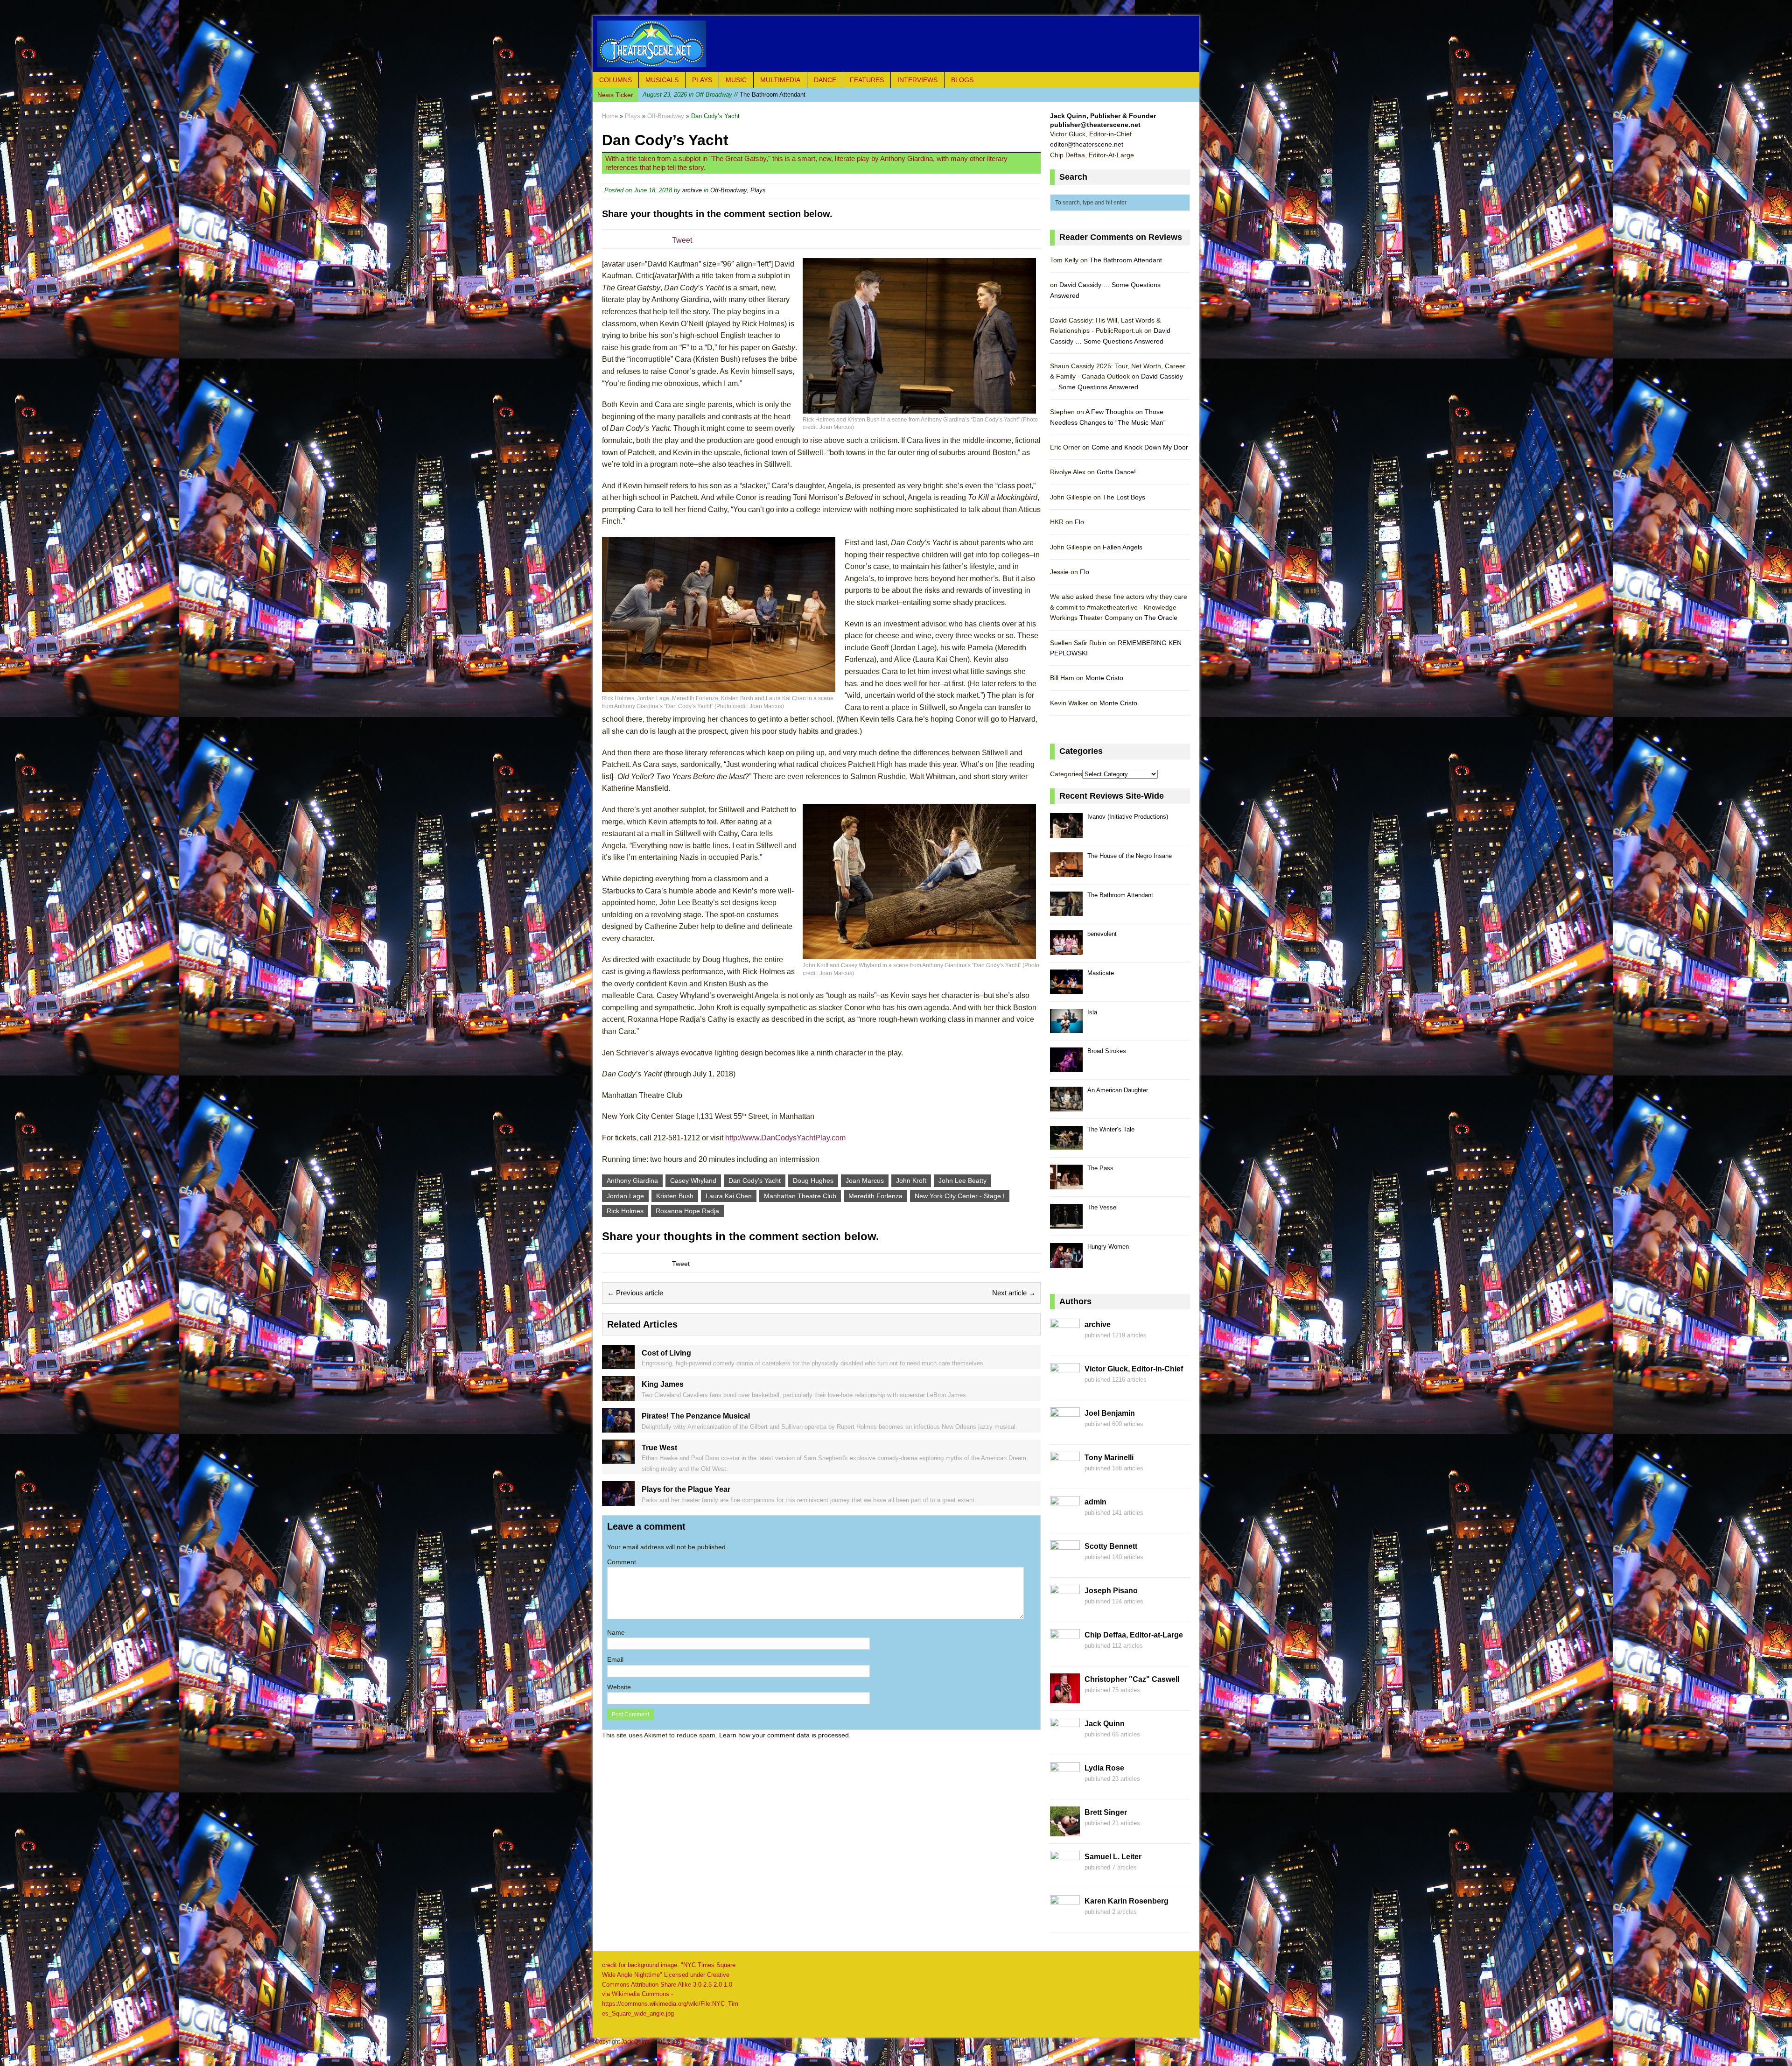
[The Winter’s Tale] (1066, 1145)
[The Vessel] (1066, 1223)
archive (692, 190)
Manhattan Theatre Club (800, 1196)
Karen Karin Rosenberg (1127, 1901)
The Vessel (1102, 1207)
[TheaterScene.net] (896, 44)
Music (736, 80)
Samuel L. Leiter (1113, 1857)
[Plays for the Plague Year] (618, 1500)
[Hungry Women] (1066, 1262)
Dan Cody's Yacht (755, 1181)
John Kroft (911, 1181)
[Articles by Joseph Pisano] (1065, 1609)
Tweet (682, 240)
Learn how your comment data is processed (784, 1735)
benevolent (706, 95)
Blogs (962, 80)
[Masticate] (1066, 989)
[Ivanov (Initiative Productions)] (1066, 833)
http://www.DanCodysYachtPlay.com (785, 1138)
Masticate (1101, 973)
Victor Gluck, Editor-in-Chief (1134, 1369)
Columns (616, 80)
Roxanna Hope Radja (687, 1211)
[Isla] (1066, 1028)
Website (619, 1687)
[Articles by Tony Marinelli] (1065, 1476)
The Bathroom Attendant (1126, 260)
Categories (1066, 774)
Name (616, 1632)
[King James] (618, 1396)
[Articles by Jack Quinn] (1065, 1743)
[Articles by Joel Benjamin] (1065, 1432)
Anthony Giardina (632, 1181)
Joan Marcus (865, 1181)
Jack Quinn (1105, 1724)
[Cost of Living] (618, 1364)
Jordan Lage (625, 1196)
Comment (622, 1562)
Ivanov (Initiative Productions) (1128, 817)
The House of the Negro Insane (1130, 856)
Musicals (662, 80)
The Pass (1100, 1168)
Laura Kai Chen (729, 1196)
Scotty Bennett (1111, 1546)
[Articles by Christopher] (1065, 1698)
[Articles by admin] (1065, 1521)
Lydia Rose (1104, 1768)
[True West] (618, 1459)
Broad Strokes (1107, 1051)
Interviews (917, 80)
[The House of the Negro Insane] (1066, 872)
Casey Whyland (693, 1181)
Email (615, 1659)
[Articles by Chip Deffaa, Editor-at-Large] (1065, 1654)
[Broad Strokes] (1066, 1067)
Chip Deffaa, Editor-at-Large (1134, 1635)
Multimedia (780, 80)
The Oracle (1161, 618)
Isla (1092, 1012)
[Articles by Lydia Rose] (1065, 1787)
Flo (1079, 522)
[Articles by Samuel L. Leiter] (1065, 1876)
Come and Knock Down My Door (1140, 447)
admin (1095, 1502)
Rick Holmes (625, 1211)
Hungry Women (1108, 1247)
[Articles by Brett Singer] (1065, 1831)
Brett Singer (1106, 1812)
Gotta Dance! (1116, 472)
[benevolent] (1066, 950)
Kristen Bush (675, 1196)
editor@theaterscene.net (1087, 144)
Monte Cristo (1104, 678)
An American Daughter (1118, 1090)
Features (867, 80)
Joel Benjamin (1110, 1413)
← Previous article (635, 1293)
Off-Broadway (728, 190)
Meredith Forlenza (875, 1196)
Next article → (1014, 1293)
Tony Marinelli (1109, 1458)
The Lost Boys (1124, 497)
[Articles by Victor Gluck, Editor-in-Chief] (1065, 1388)
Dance (825, 80)
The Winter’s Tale (1111, 1129)
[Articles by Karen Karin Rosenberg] (1065, 1920)
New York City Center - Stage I (960, 1196)
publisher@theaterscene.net (1095, 125)
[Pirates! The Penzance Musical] (618, 1427)
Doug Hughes (813, 1181)
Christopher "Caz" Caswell (1132, 1679)
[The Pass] (1066, 1184)
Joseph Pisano (1111, 1591)
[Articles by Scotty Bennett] (1065, 1565)
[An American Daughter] (1066, 1106)
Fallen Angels (1123, 547)
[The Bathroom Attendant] (1066, 911)
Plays (702, 80)
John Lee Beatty (962, 1181)
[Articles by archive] (1065, 1343)
